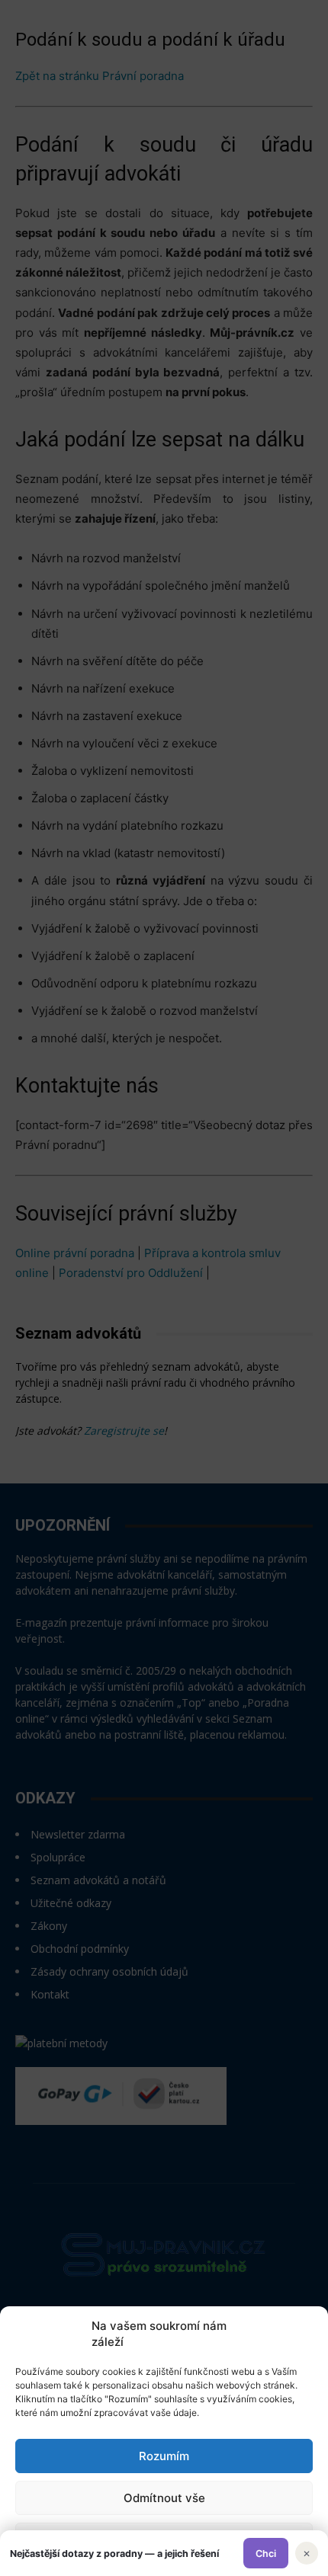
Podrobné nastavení (164, 2540)
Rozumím (164, 2456)
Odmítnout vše (164, 2498)
